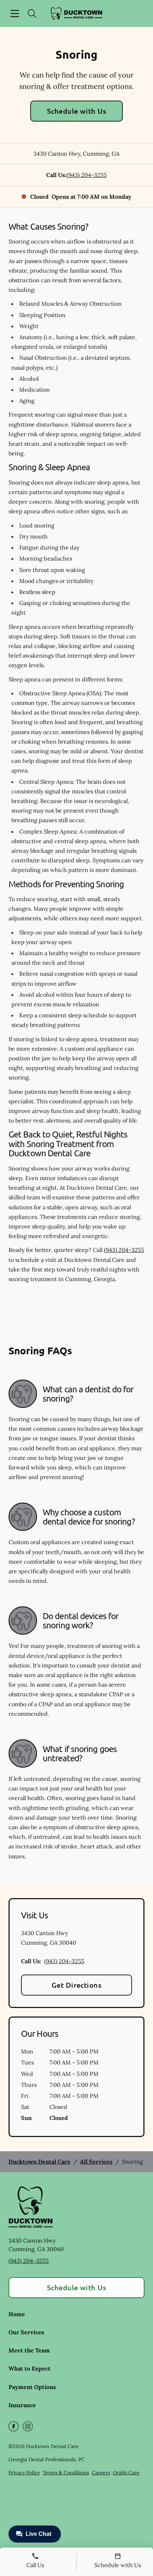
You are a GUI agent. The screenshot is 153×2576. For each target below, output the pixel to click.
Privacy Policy (24, 2473)
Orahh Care (126, 2473)
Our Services (26, 2332)
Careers (101, 2473)
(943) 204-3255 (87, 175)
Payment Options (32, 2387)
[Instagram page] (28, 2426)
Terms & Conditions (66, 2473)
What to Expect (30, 2368)
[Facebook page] (14, 2426)
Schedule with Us (77, 111)
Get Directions (77, 1985)
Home (17, 2314)
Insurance (22, 2405)
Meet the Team (29, 2350)
